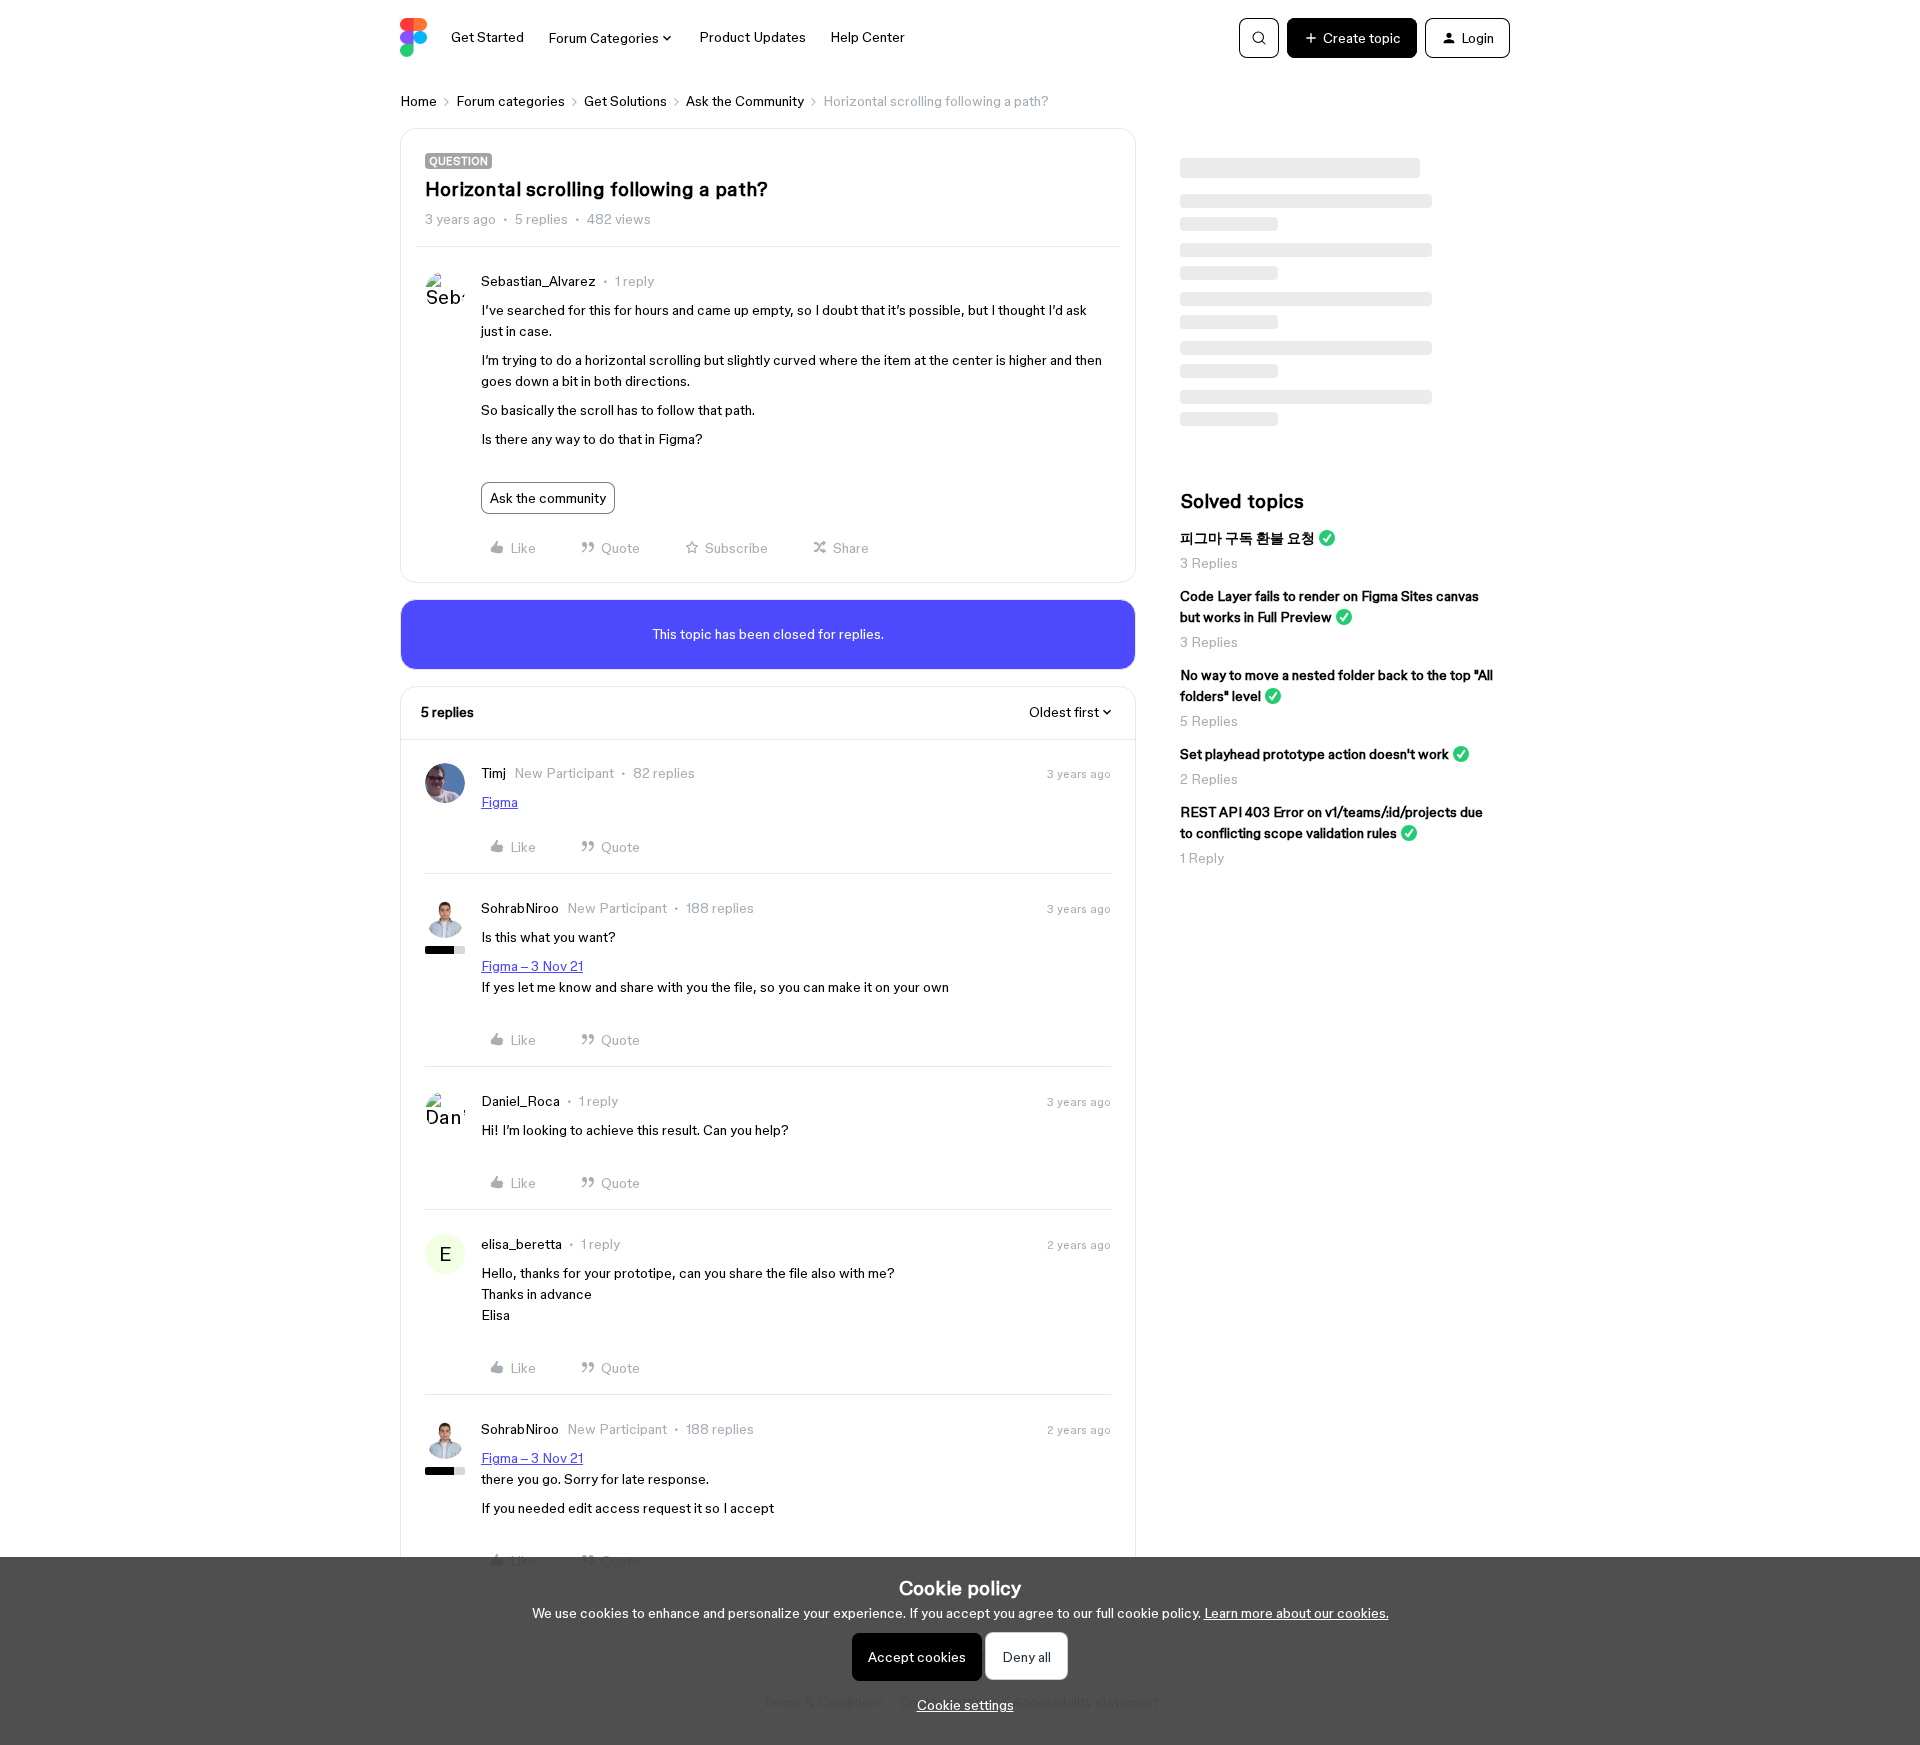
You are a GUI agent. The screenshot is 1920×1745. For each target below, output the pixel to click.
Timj (493, 773)
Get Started (487, 37)
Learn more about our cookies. (1296, 1613)
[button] (1352, 38)
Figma (499, 802)
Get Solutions (625, 101)
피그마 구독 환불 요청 (1247, 538)
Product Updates (752, 37)
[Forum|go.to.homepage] (413, 38)
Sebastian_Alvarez (538, 281)
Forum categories (510, 101)
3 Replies (1209, 563)
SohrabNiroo (520, 908)
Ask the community (548, 498)
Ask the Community (745, 101)
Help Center (867, 37)
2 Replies (1209, 779)
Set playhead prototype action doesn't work (1314, 754)
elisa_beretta (521, 1244)
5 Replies (1209, 721)
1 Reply (1202, 858)
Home (418, 101)
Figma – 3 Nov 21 (532, 966)
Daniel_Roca (520, 1101)
